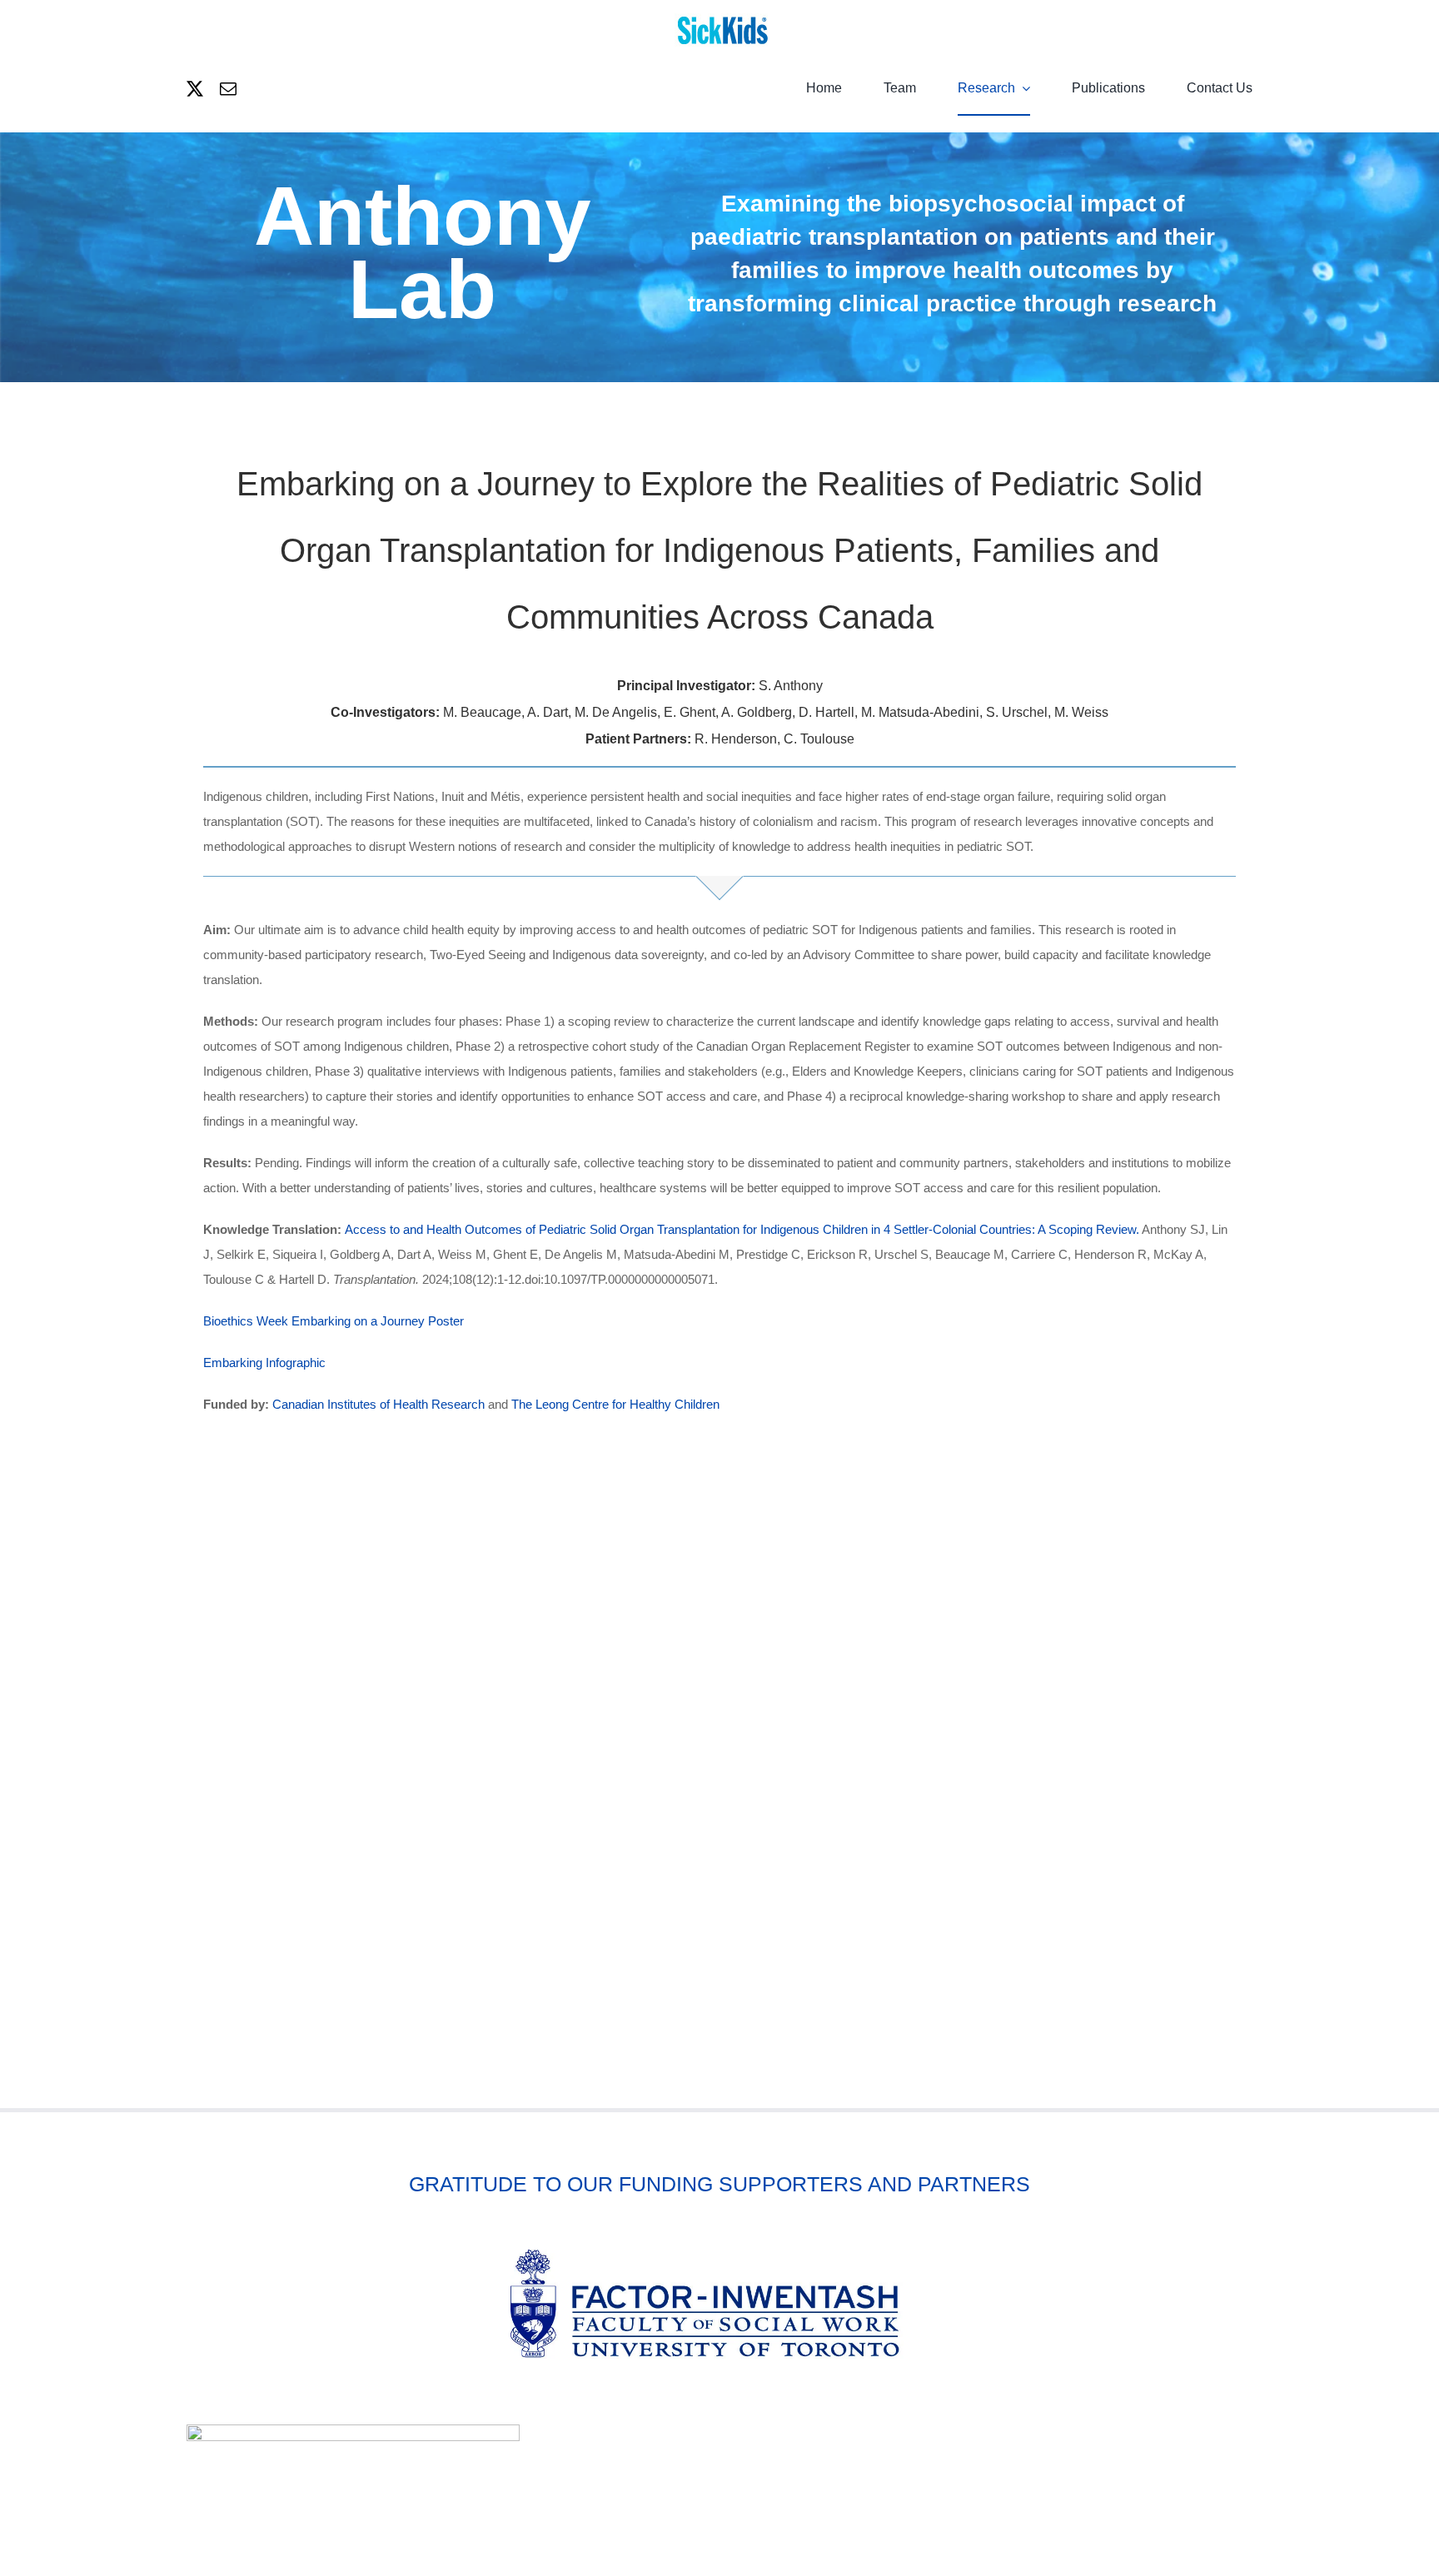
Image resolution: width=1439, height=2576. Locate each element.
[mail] (228, 89)
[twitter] (195, 89)
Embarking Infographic (264, 1363)
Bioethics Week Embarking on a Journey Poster (334, 1321)
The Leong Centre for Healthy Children (615, 1404)
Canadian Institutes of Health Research (378, 1404)
